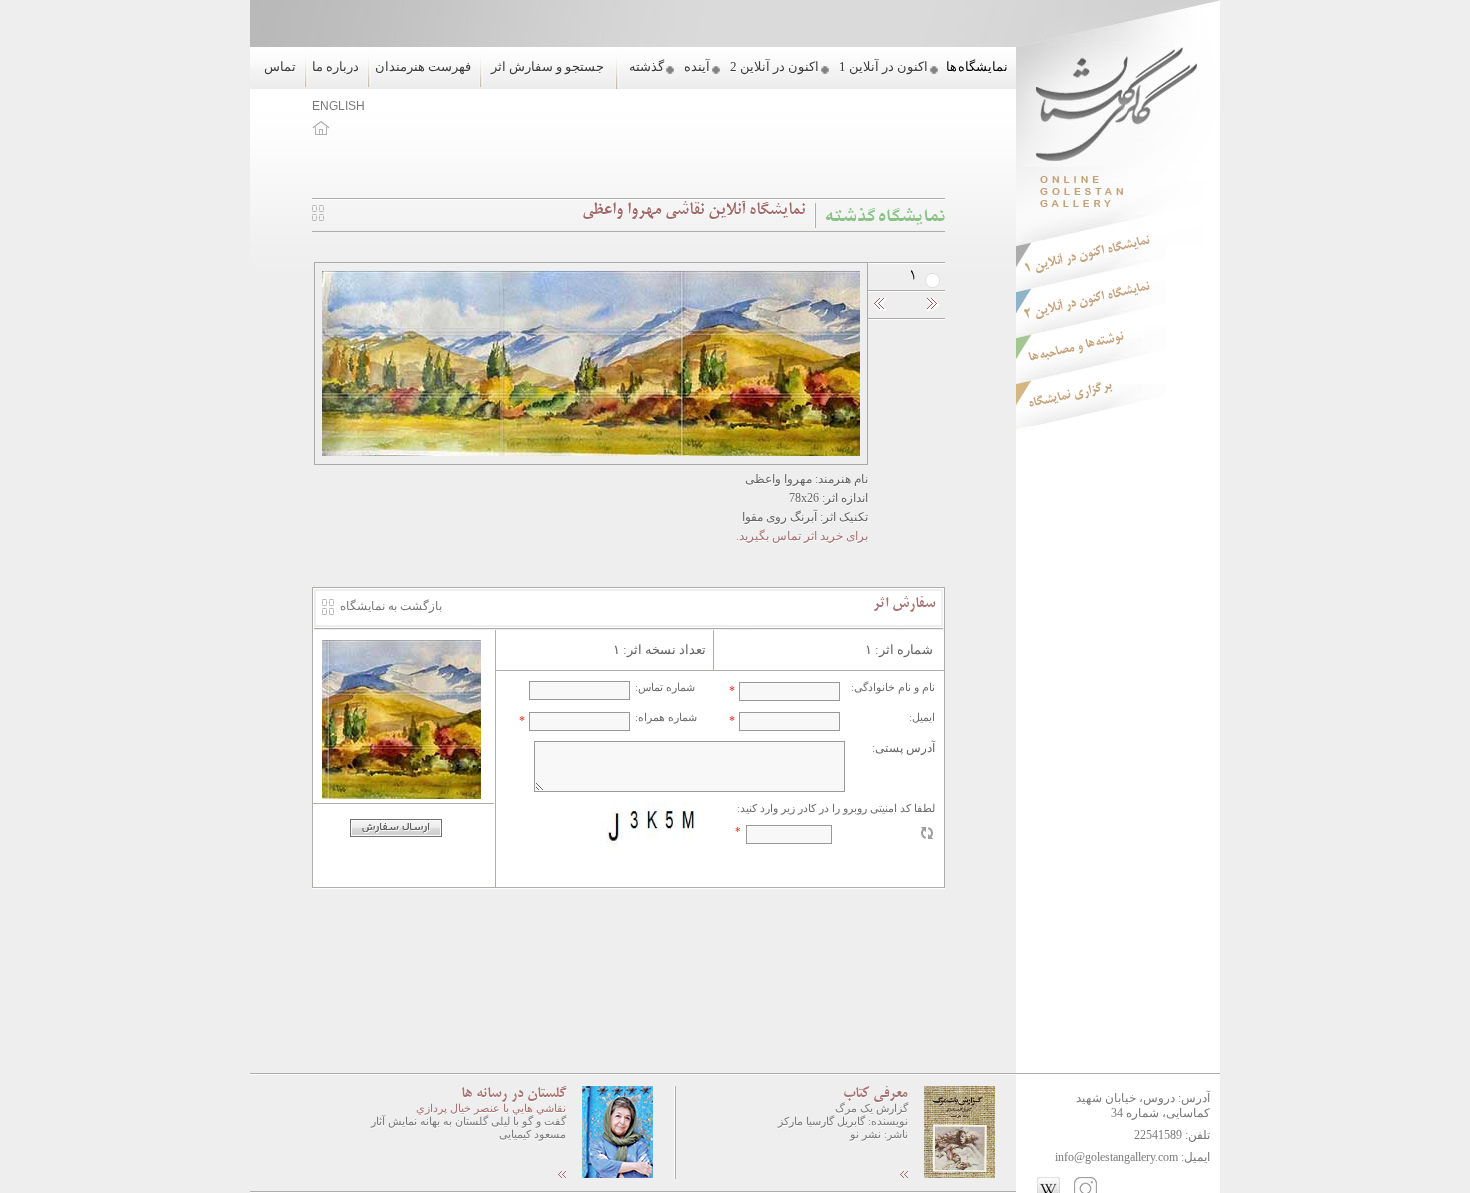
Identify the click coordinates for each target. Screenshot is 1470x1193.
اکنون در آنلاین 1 (883, 66)
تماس (280, 66)
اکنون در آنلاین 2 (774, 66)
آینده (697, 66)
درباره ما (335, 66)
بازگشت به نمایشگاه (391, 606)
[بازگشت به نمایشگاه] (318, 217)
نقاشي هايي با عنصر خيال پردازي (491, 1108)
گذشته (646, 66)
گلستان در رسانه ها (513, 1094)
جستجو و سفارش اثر (547, 66)
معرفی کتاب (875, 1094)
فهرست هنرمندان (423, 66)
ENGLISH (338, 106)
